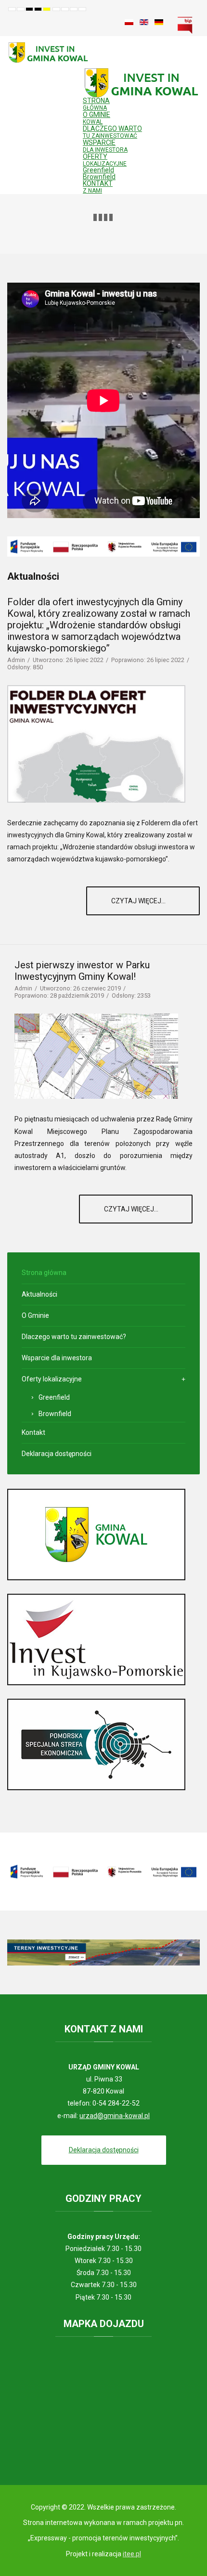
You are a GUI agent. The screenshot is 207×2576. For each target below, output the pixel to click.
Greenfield (98, 170)
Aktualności (39, 1294)
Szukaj (108, 22)
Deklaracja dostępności (57, 1454)
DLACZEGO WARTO (112, 132)
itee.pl (132, 2554)
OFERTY (105, 160)
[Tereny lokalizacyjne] (103, 1952)
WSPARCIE (105, 146)
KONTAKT (98, 187)
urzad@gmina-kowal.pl (115, 2116)
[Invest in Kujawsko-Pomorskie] (96, 1639)
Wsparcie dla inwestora (57, 1358)
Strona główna (44, 1273)
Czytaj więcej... (139, 901)
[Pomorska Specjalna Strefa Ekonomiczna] (96, 1744)
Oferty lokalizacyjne (52, 1379)
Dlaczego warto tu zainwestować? (74, 1337)
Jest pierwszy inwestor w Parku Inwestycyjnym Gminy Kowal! (82, 971)
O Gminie (35, 1315)
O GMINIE (97, 118)
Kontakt (33, 1432)
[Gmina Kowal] (96, 1534)
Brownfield (99, 177)
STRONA (96, 104)
